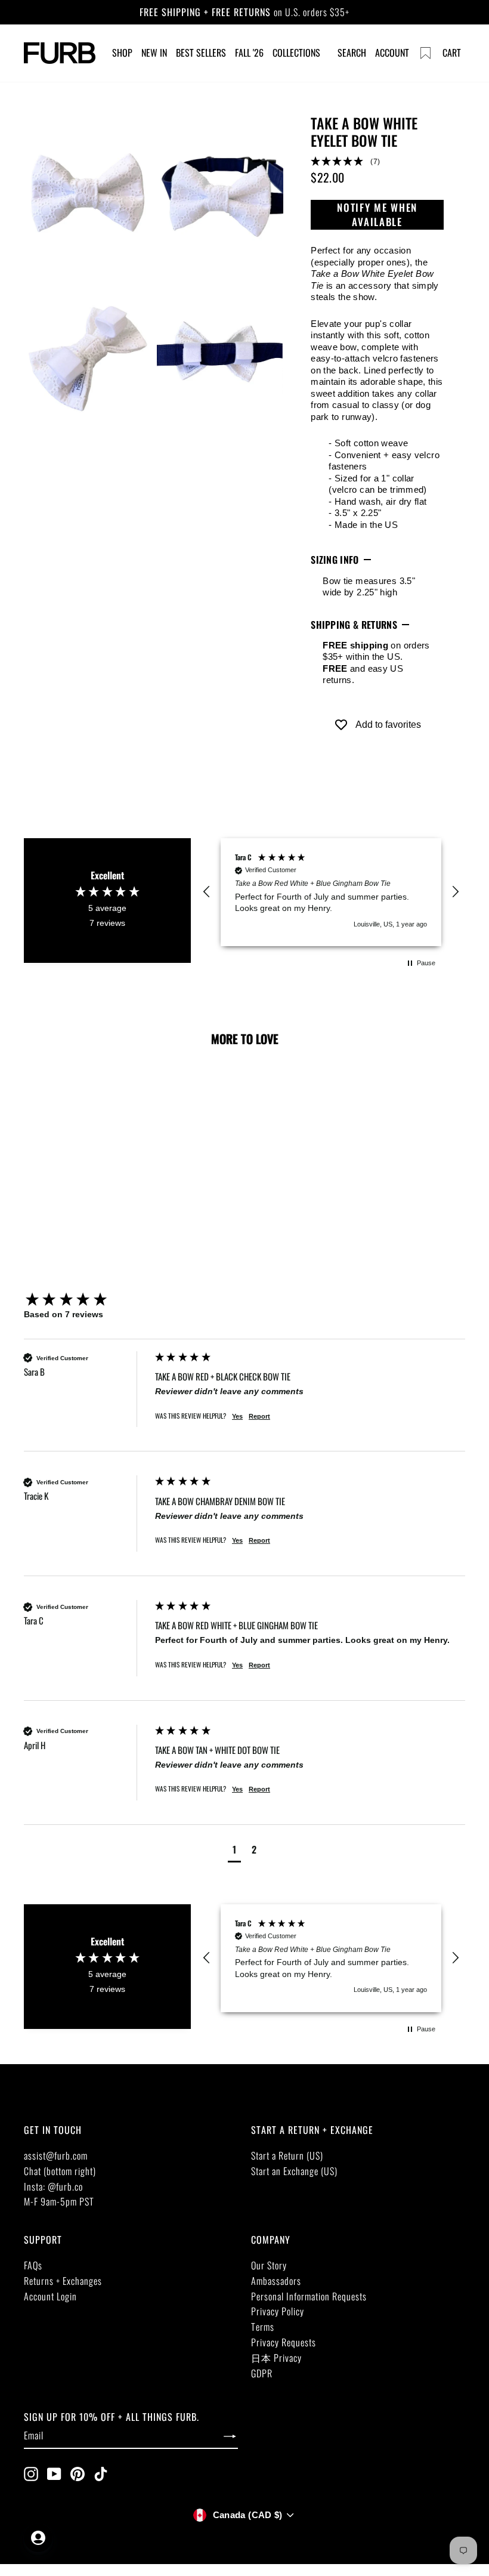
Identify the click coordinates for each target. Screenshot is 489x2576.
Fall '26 (249, 52)
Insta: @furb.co (53, 2186)
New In (154, 52)
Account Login (50, 2296)
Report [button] (259, 1416)
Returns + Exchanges (63, 2281)
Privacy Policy (278, 2311)
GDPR (262, 2373)
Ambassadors (276, 2281)
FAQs (33, 2265)
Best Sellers (201, 52)
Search (352, 52)
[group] (86, 1300)
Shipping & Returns (354, 625)
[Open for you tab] (38, 2538)
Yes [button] (237, 1416)
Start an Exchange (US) (294, 2171)
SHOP (122, 52)
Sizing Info (335, 560)
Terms (263, 2327)
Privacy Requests (284, 2342)
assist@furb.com (56, 2155)
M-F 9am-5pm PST (59, 2201)
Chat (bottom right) (60, 2171)
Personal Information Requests (309, 2296)
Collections (296, 52)
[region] (331, 892)
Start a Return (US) (287, 2155)
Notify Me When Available (377, 214)
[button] (377, 162)
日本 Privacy (276, 2358)
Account (392, 52)
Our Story (269, 2265)
